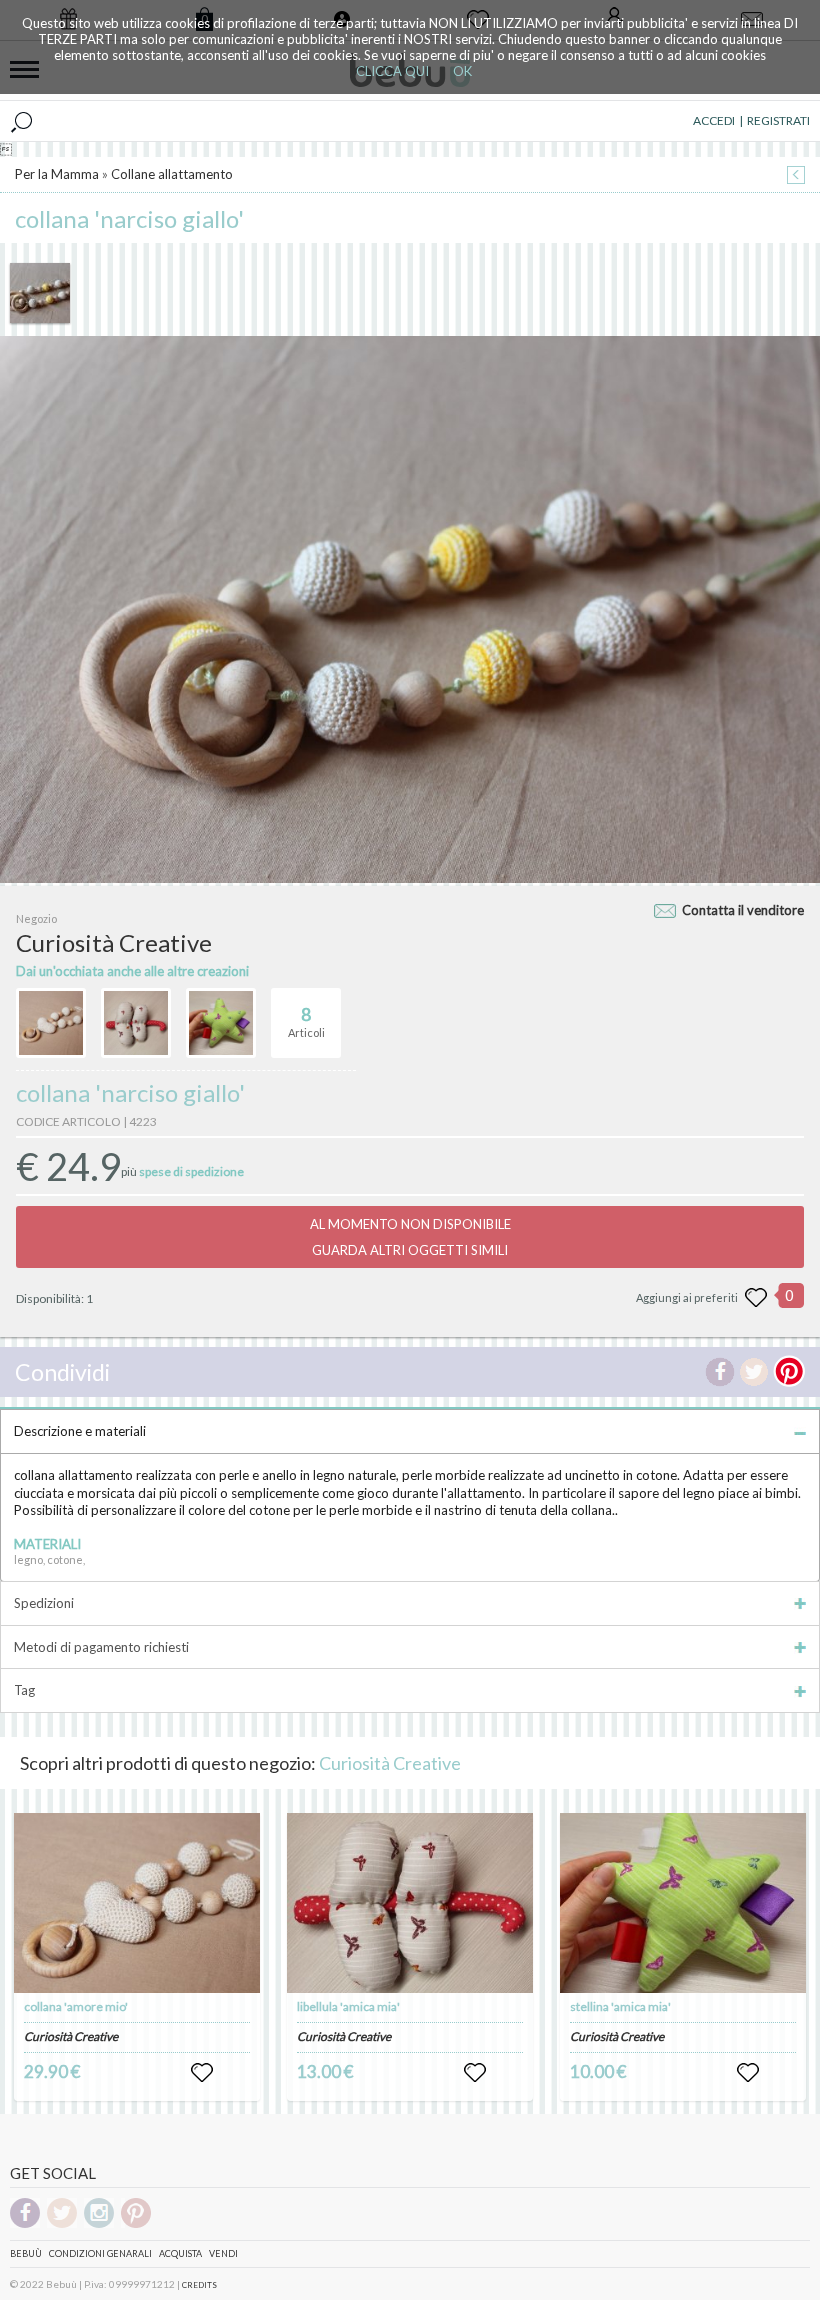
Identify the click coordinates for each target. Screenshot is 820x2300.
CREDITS (199, 2285)
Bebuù (26, 2253)
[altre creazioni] (51, 1023)
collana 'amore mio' (76, 2006)
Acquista (180, 2253)
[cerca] (21, 121)
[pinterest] (136, 2224)
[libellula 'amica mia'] (410, 1903)
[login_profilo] (202, 2073)
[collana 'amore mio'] (137, 1903)
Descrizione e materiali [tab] (80, 1431)
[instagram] (99, 2224)
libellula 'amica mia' (348, 2006)
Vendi (223, 2253)
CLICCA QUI (392, 71)
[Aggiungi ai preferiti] (756, 1298)
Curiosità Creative (390, 1763)
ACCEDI (714, 120)
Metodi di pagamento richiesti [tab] (101, 1647)
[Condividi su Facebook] (720, 1372)
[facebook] (25, 2224)
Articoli (306, 1021)
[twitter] (62, 2224)
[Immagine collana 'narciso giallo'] (40, 293)
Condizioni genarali (100, 2253)
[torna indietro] (796, 176)
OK (462, 71)
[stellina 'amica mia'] (683, 1903)
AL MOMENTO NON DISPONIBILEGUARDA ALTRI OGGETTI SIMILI (410, 1237)
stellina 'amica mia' (620, 2006)
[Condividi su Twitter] (754, 1372)
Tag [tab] (24, 1690)
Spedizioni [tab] (44, 1603)
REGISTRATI (778, 120)
